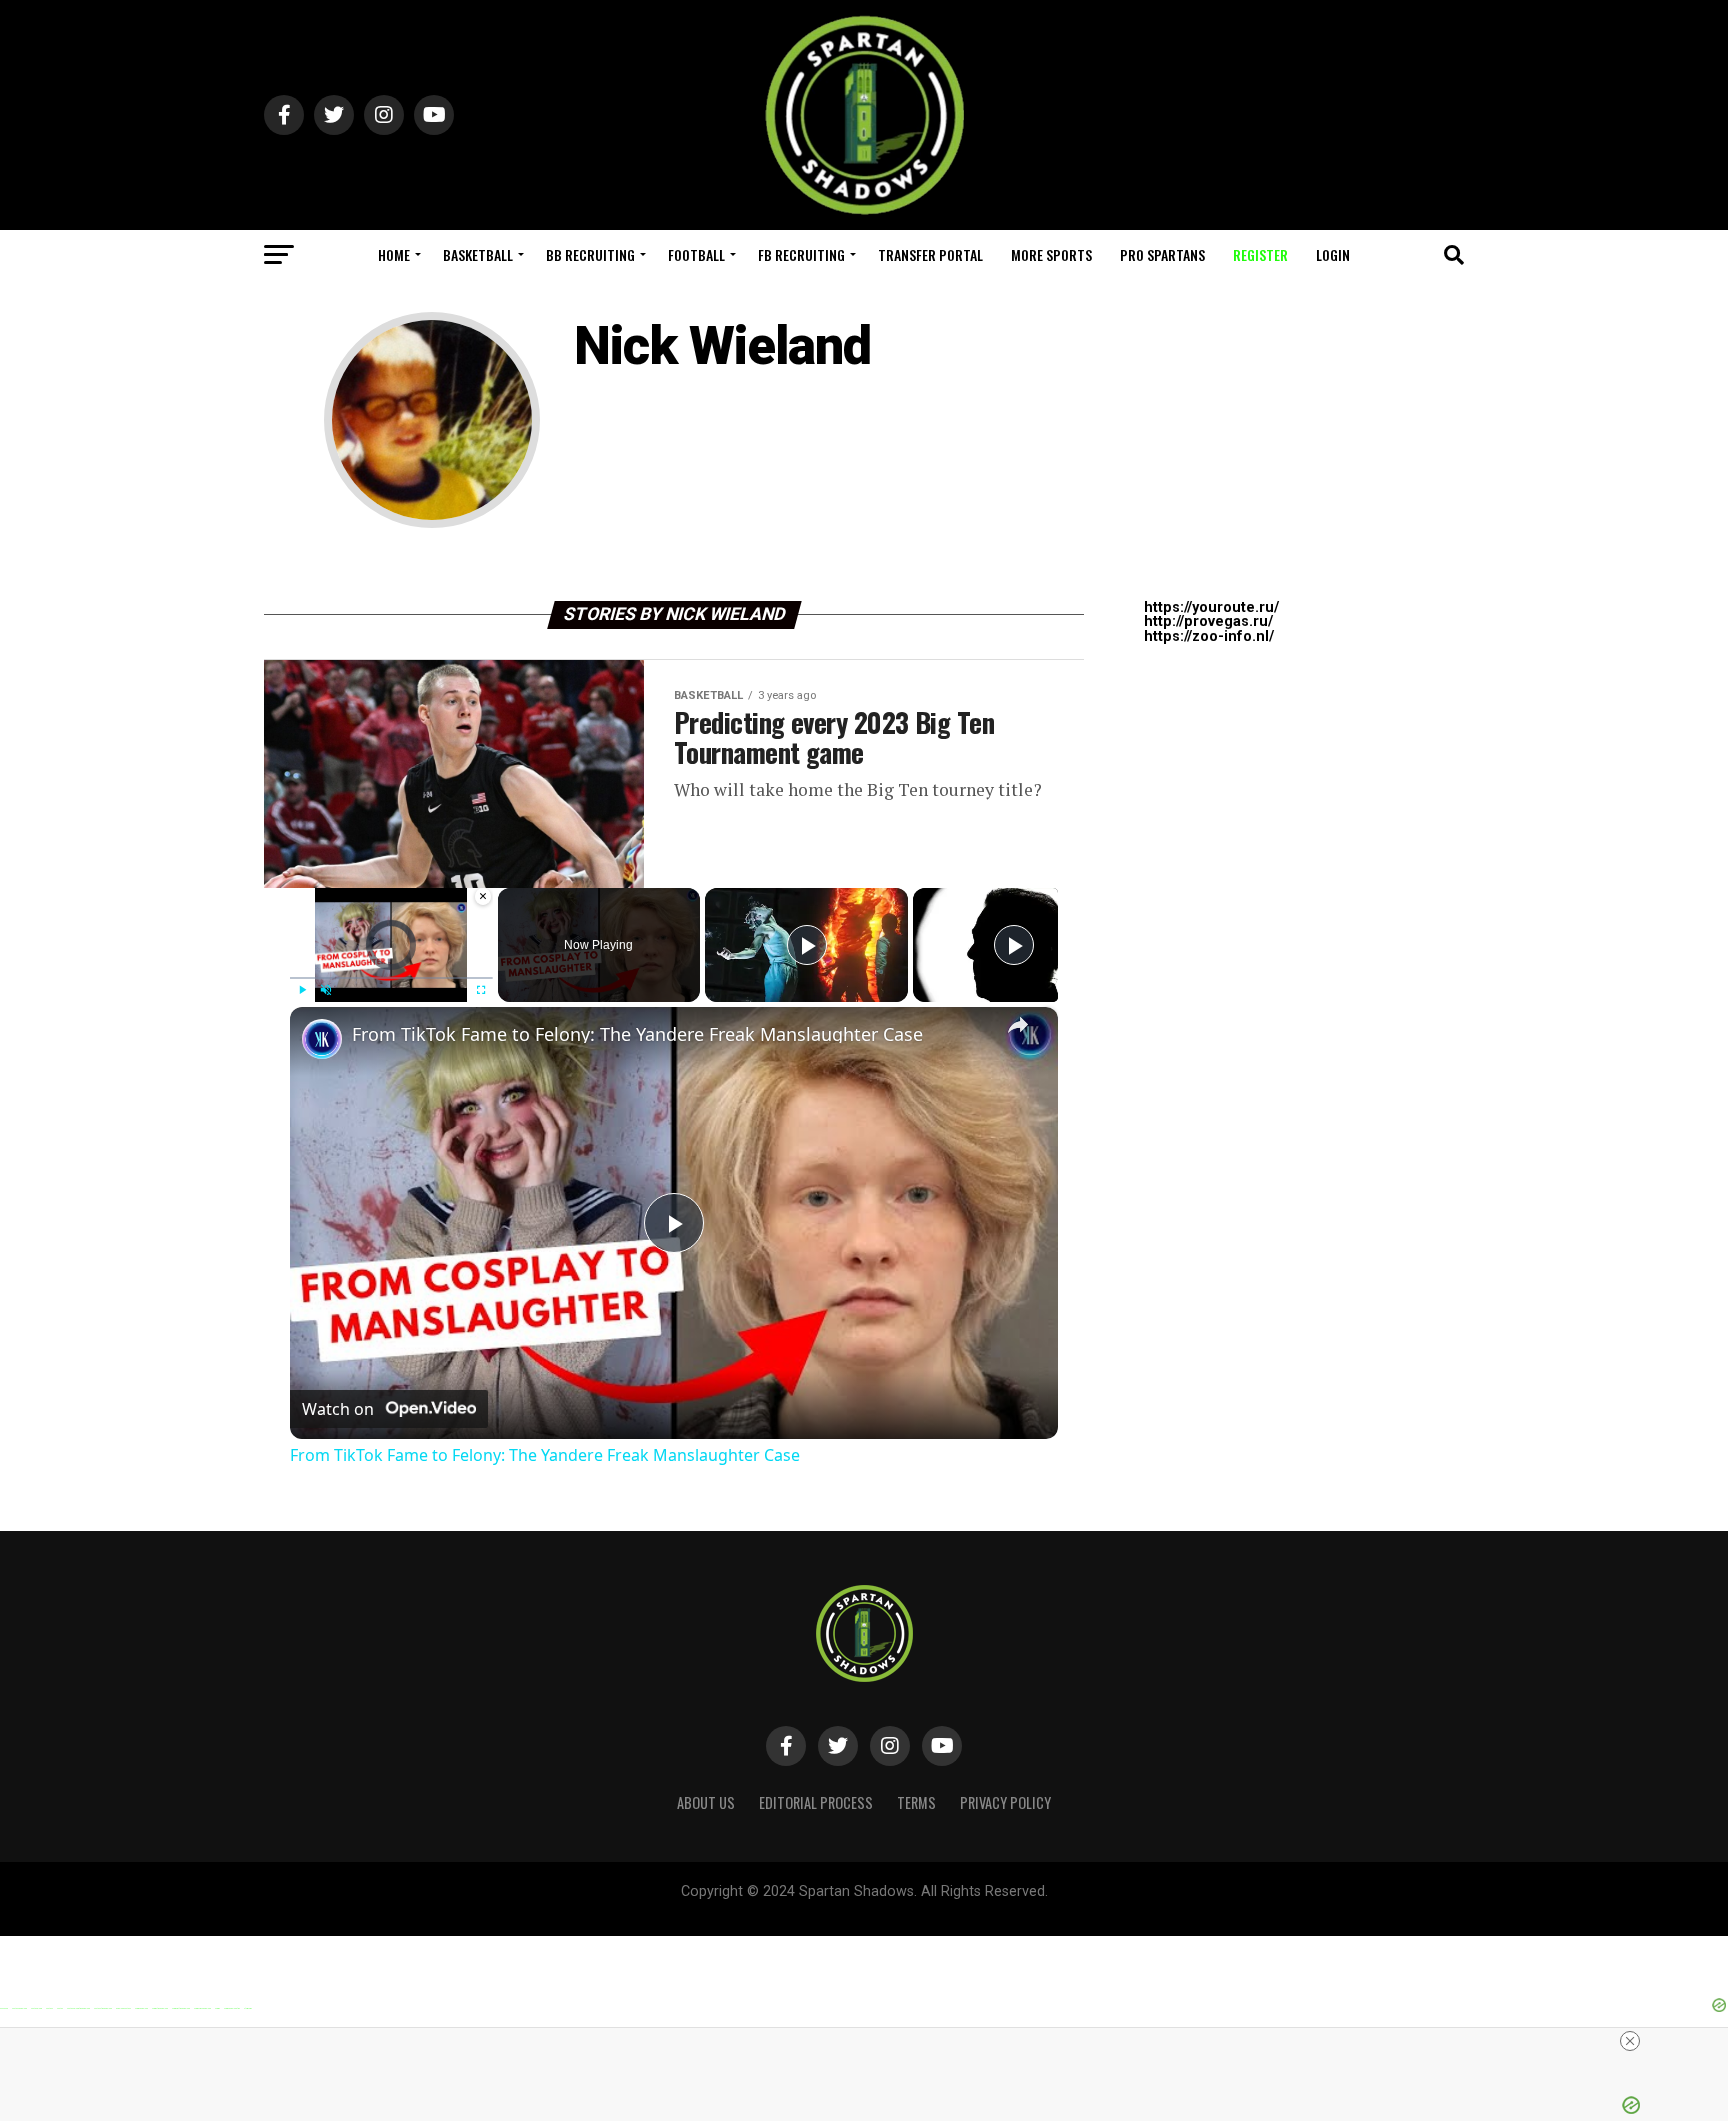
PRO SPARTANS (1162, 254)
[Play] (302, 990)
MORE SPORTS (1051, 254)
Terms (916, 1802)
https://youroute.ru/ (1211, 607)
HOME (394, 254)
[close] (1630, 2041)
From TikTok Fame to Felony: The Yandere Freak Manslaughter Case (637, 1034)
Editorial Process (816, 1802)
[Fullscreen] (481, 990)
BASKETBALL (478, 254)
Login (1333, 254)
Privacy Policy (1005, 1802)
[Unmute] (326, 990)
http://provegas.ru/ (1208, 621)
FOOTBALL (696, 254)
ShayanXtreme (913, 1908)
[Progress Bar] (391, 977)
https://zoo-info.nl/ (1209, 636)
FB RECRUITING (801, 254)
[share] (1018, 1025)
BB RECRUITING (590, 254)
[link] (322, 1039)
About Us (706, 1802)
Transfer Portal (930, 254)
